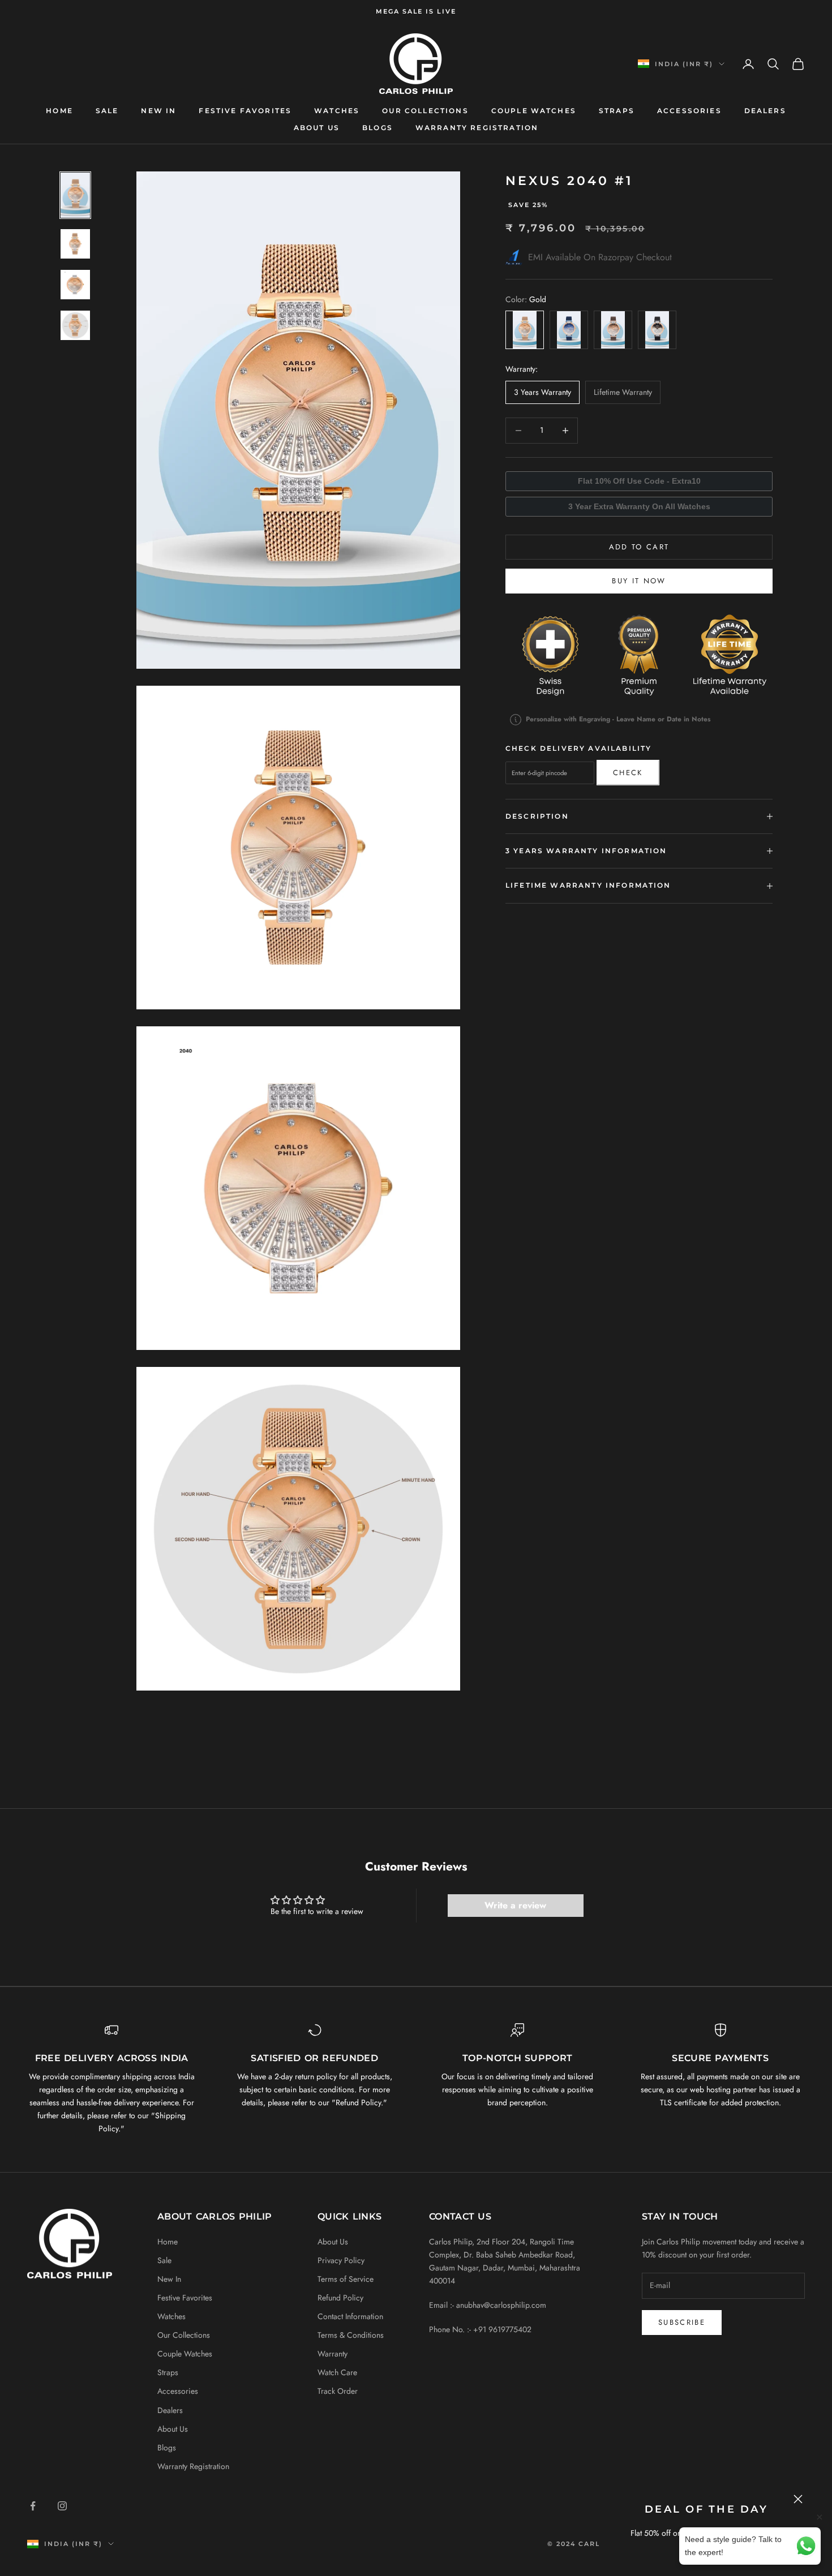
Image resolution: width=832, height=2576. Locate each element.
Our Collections (425, 111)
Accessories (689, 111)
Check (628, 773)
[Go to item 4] (75, 325)
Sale (107, 111)
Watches (337, 111)
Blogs (378, 128)
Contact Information (350, 2316)
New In (158, 111)
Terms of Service (346, 2279)
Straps (617, 111)
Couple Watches (534, 111)
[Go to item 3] (75, 285)
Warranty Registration (477, 128)
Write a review (515, 1905)
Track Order (338, 2391)
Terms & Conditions (351, 2335)
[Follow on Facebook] (33, 2506)
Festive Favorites (245, 111)
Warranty (333, 2354)
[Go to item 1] (75, 195)
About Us (317, 128)
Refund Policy (340, 2298)
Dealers (765, 111)
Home (59, 111)
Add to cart (639, 547)
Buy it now (639, 581)
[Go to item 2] (75, 244)
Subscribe (682, 2322)
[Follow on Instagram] (62, 2506)
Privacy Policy (341, 2260)
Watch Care (337, 2372)
